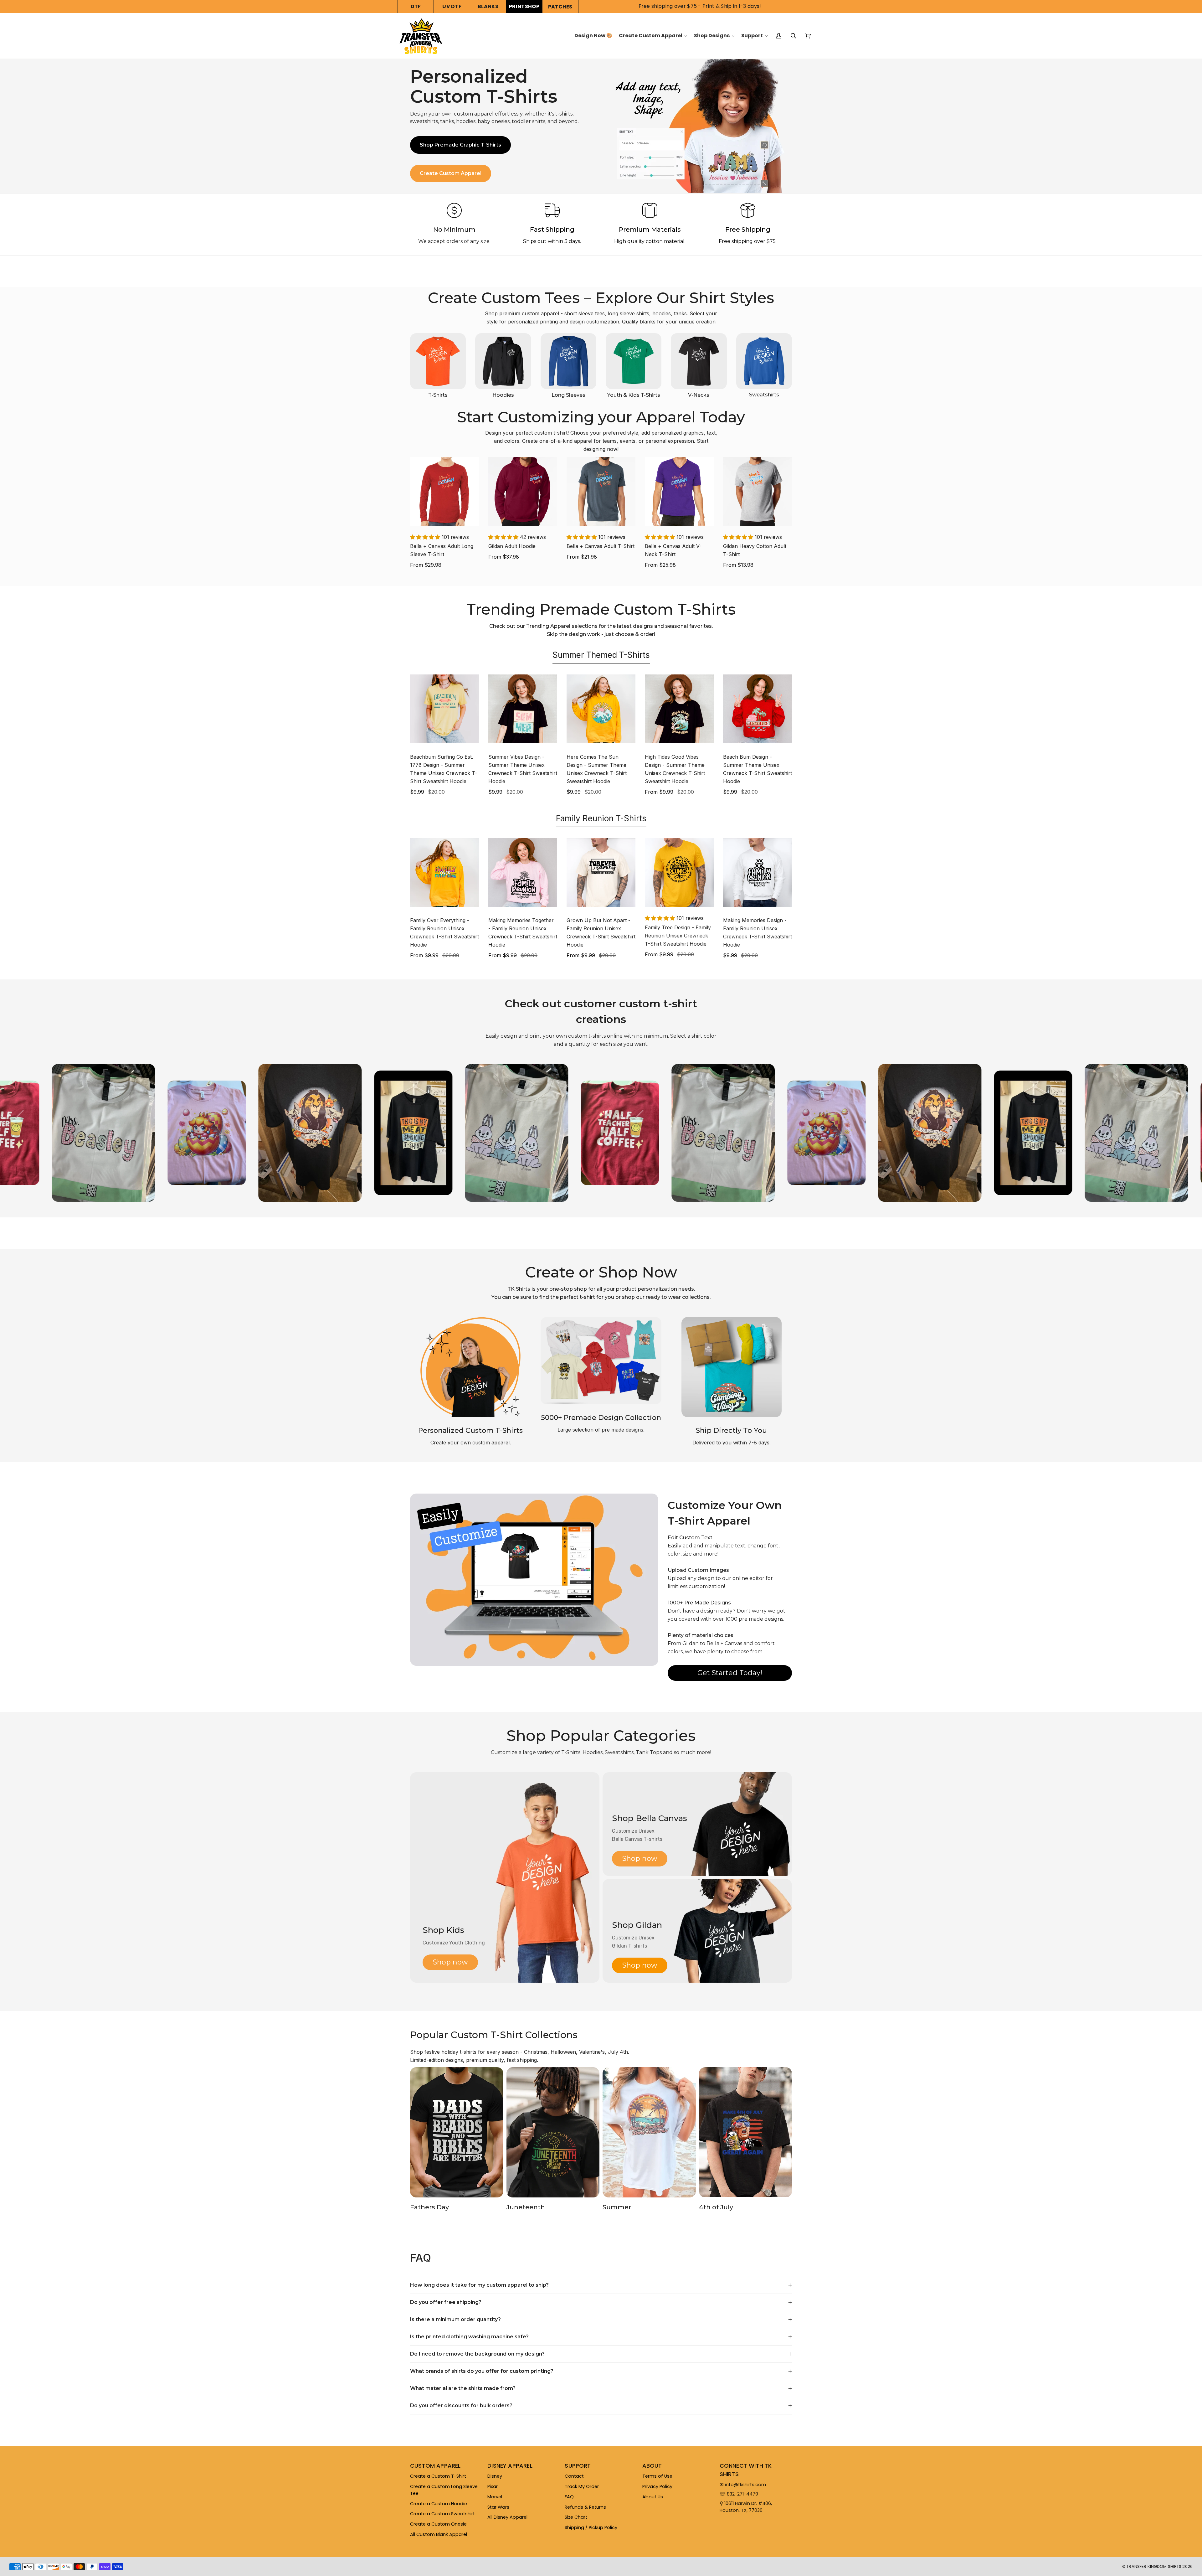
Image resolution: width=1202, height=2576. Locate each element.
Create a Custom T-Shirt (438, 2476)
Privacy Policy (657, 2486)
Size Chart (576, 2517)
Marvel (495, 2497)
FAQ (569, 2497)
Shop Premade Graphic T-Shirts (460, 145)
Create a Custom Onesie (438, 2524)
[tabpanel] (601, 736)
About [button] (652, 2466)
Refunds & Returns (585, 2507)
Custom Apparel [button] (435, 2466)
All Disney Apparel (507, 2517)
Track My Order (582, 2486)
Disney (495, 2476)
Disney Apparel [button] (510, 2466)
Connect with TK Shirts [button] (746, 2470)
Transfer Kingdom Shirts (1154, 2566)
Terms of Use (657, 2476)
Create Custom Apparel (451, 173)
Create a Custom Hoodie (439, 2504)
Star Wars (498, 2507)
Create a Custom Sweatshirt (442, 2514)
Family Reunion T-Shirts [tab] (601, 818)
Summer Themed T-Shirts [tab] (601, 655)
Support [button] (578, 2466)
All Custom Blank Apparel (439, 2534)
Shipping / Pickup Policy (591, 2527)
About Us (653, 2497)
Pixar (493, 2486)
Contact (574, 2476)
